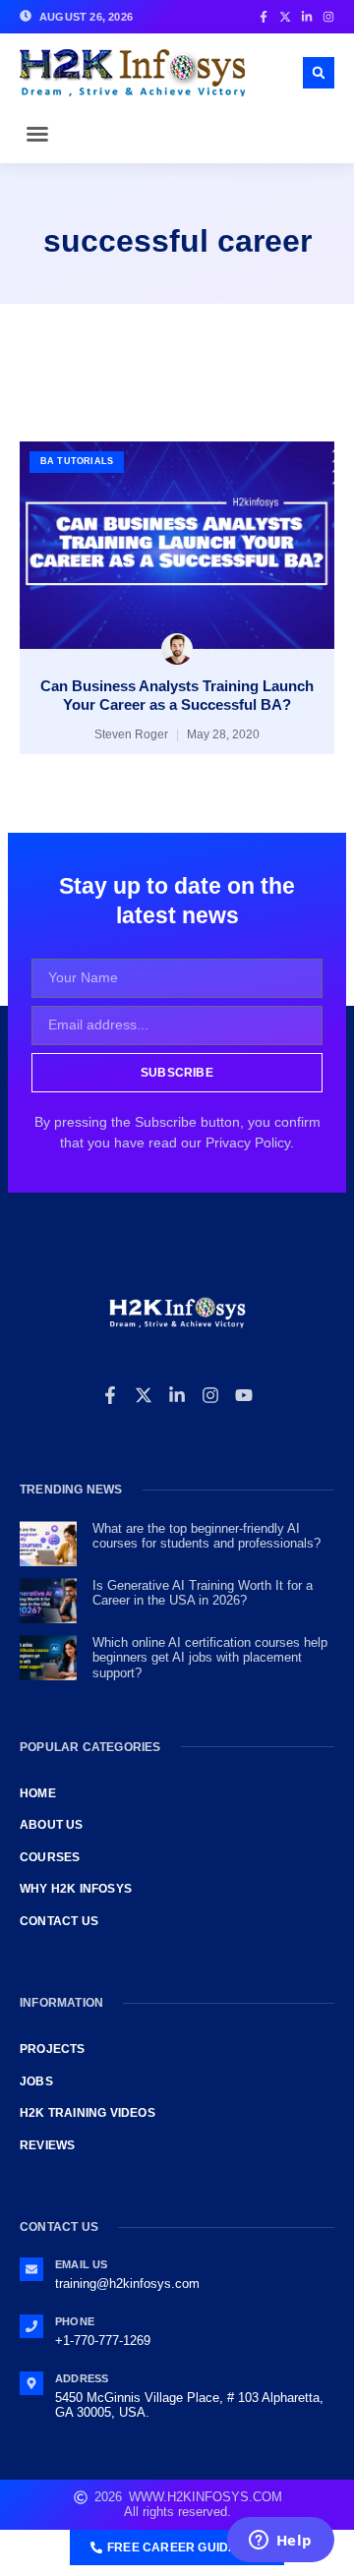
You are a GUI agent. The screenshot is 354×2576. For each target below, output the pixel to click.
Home (38, 1793)
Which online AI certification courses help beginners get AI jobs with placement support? (210, 1658)
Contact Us (59, 1921)
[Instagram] (210, 1395)
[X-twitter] (144, 1395)
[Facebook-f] (110, 1395)
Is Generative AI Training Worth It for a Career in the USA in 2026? (203, 1593)
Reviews (47, 2145)
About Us (52, 1825)
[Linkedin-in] (177, 1395)
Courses (50, 1857)
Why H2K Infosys (76, 1889)
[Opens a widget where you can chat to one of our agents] (280, 2542)
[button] (37, 134)
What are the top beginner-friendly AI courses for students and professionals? (206, 1536)
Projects (53, 2049)
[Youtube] (244, 1395)
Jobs (36, 2081)
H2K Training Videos (88, 2113)
